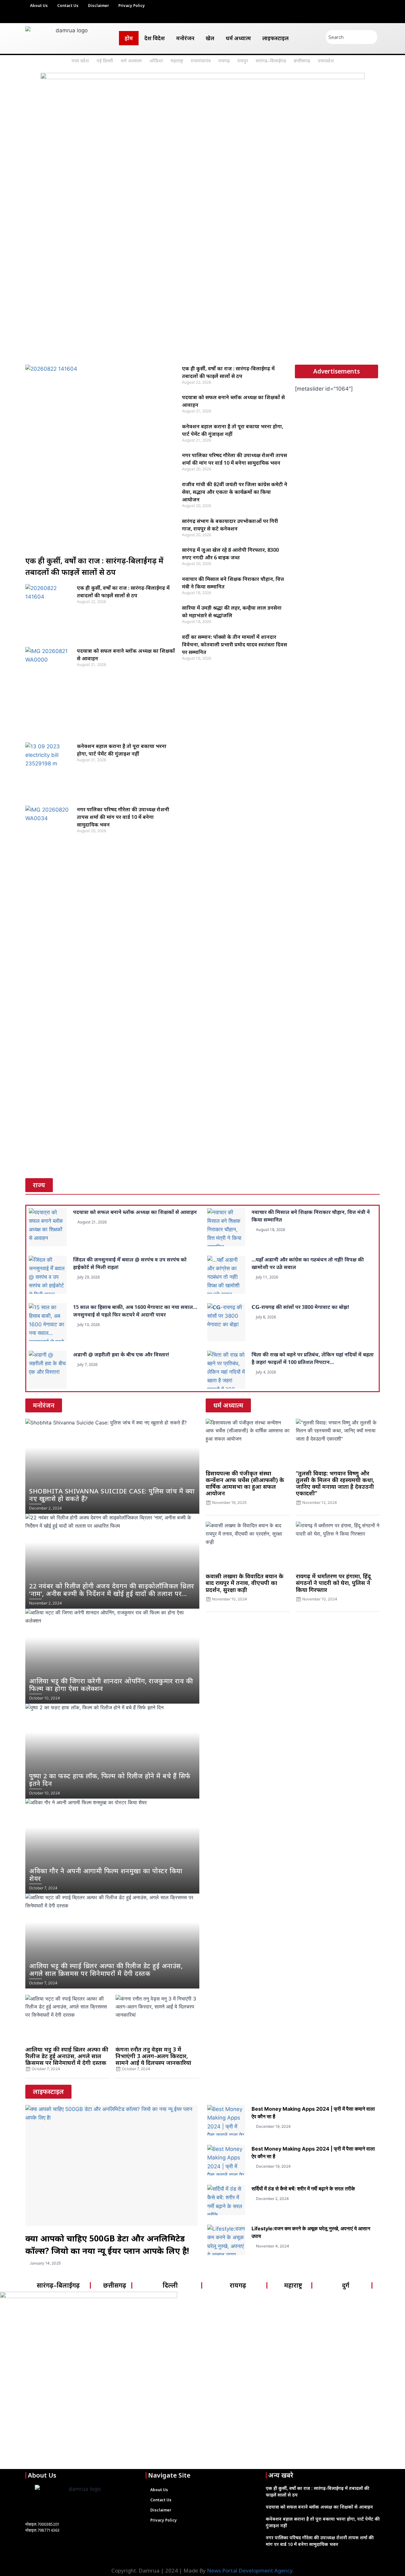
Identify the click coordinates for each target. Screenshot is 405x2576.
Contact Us (68, 6)
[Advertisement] (202, 311)
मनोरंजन (185, 38)
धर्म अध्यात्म (238, 38)
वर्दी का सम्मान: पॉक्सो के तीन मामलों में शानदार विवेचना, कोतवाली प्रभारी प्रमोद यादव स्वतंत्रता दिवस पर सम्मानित (234, 644)
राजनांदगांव (201, 61)
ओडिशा (156, 61)
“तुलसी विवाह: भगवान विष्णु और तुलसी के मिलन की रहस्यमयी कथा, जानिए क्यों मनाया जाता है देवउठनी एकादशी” (335, 1483)
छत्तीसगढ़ (302, 61)
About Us (39, 6)
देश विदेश (155, 38)
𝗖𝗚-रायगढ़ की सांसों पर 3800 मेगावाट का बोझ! (300, 1307)
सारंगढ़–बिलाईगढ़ (271, 61)
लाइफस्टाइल (275, 38)
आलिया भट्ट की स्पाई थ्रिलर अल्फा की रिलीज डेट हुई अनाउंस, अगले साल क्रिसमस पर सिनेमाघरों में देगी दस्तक (67, 2056)
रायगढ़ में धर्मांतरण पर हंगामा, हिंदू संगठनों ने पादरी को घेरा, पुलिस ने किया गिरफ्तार (333, 1583)
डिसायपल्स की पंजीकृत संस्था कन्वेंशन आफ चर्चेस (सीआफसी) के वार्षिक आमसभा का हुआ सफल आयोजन (245, 1483)
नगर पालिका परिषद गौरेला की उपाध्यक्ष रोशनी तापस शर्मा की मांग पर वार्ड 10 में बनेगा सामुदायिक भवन (123, 817)
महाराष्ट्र (177, 61)
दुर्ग (346, 2285)
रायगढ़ (224, 61)
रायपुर (243, 61)
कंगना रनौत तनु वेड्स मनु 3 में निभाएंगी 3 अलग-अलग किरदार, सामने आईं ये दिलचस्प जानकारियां (153, 2056)
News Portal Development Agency (250, 2570)
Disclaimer (98, 6)
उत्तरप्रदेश (326, 61)
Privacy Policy (132, 6)
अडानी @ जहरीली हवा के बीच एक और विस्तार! (121, 1354)
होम (129, 38)
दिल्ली (170, 2285)
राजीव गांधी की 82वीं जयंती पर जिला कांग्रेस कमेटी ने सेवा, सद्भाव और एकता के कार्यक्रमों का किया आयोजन (235, 492)
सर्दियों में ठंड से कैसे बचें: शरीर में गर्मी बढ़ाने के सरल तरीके (303, 2189)
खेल (210, 38)
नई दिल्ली (105, 61)
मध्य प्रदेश (80, 61)
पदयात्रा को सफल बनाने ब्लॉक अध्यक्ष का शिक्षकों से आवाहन (135, 1212)
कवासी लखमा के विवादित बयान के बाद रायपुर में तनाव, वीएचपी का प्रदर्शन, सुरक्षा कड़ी (245, 1583)
